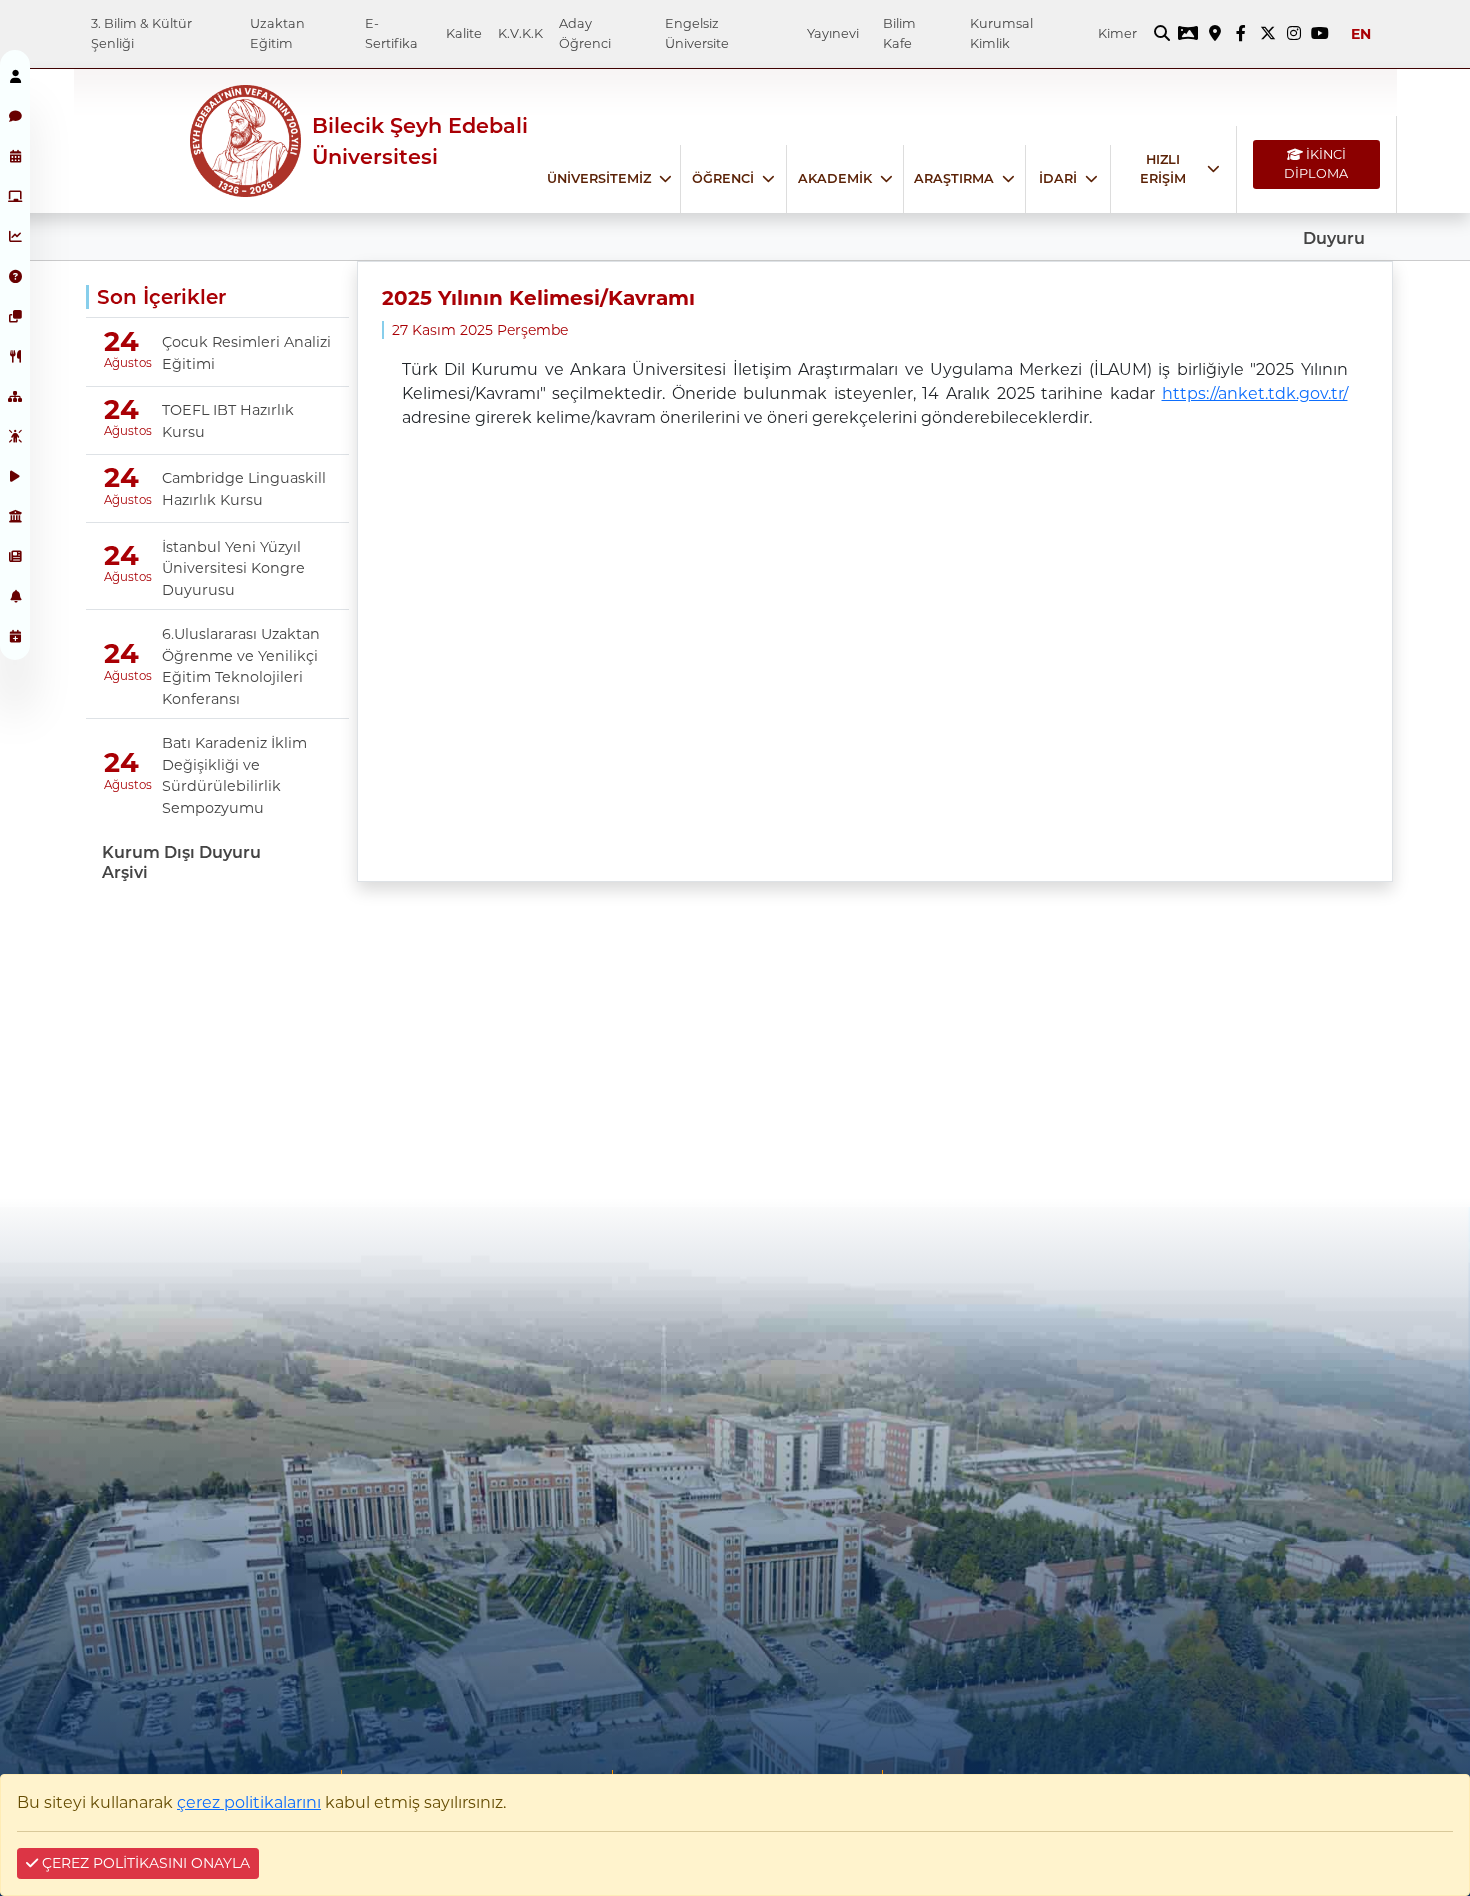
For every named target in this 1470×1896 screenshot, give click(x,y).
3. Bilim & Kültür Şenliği (141, 33)
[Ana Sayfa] (132, 141)
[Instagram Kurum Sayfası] (1294, 34)
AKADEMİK (835, 178)
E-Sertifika (391, 33)
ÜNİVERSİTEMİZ (599, 178)
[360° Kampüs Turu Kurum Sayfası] (1188, 34)
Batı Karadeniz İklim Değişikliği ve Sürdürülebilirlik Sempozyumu (234, 775)
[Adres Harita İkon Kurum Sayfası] (1215, 34)
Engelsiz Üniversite (697, 33)
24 (121, 341)
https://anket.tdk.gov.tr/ (1255, 393)
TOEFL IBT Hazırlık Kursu (228, 421)
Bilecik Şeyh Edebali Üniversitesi (420, 141)
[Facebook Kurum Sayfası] (1241, 34)
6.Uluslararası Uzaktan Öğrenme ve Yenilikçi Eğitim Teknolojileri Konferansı (241, 666)
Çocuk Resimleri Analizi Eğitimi (246, 353)
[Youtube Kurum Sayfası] (1320, 34)
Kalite (464, 33)
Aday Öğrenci (585, 33)
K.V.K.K (520, 33)
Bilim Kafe (899, 33)
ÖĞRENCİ (723, 178)
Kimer (1117, 33)
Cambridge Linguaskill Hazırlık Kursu (244, 489)
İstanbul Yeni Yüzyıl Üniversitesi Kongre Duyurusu (233, 568)
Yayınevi (833, 33)
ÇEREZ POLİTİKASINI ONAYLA (144, 1863)
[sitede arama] (1162, 34)
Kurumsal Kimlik (1001, 33)
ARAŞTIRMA (954, 178)
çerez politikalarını (249, 1802)
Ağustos (120, 363)
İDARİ (1058, 178)
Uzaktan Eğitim (277, 33)
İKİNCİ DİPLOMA (1316, 164)
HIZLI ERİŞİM (1163, 169)
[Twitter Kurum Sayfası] (1267, 34)
